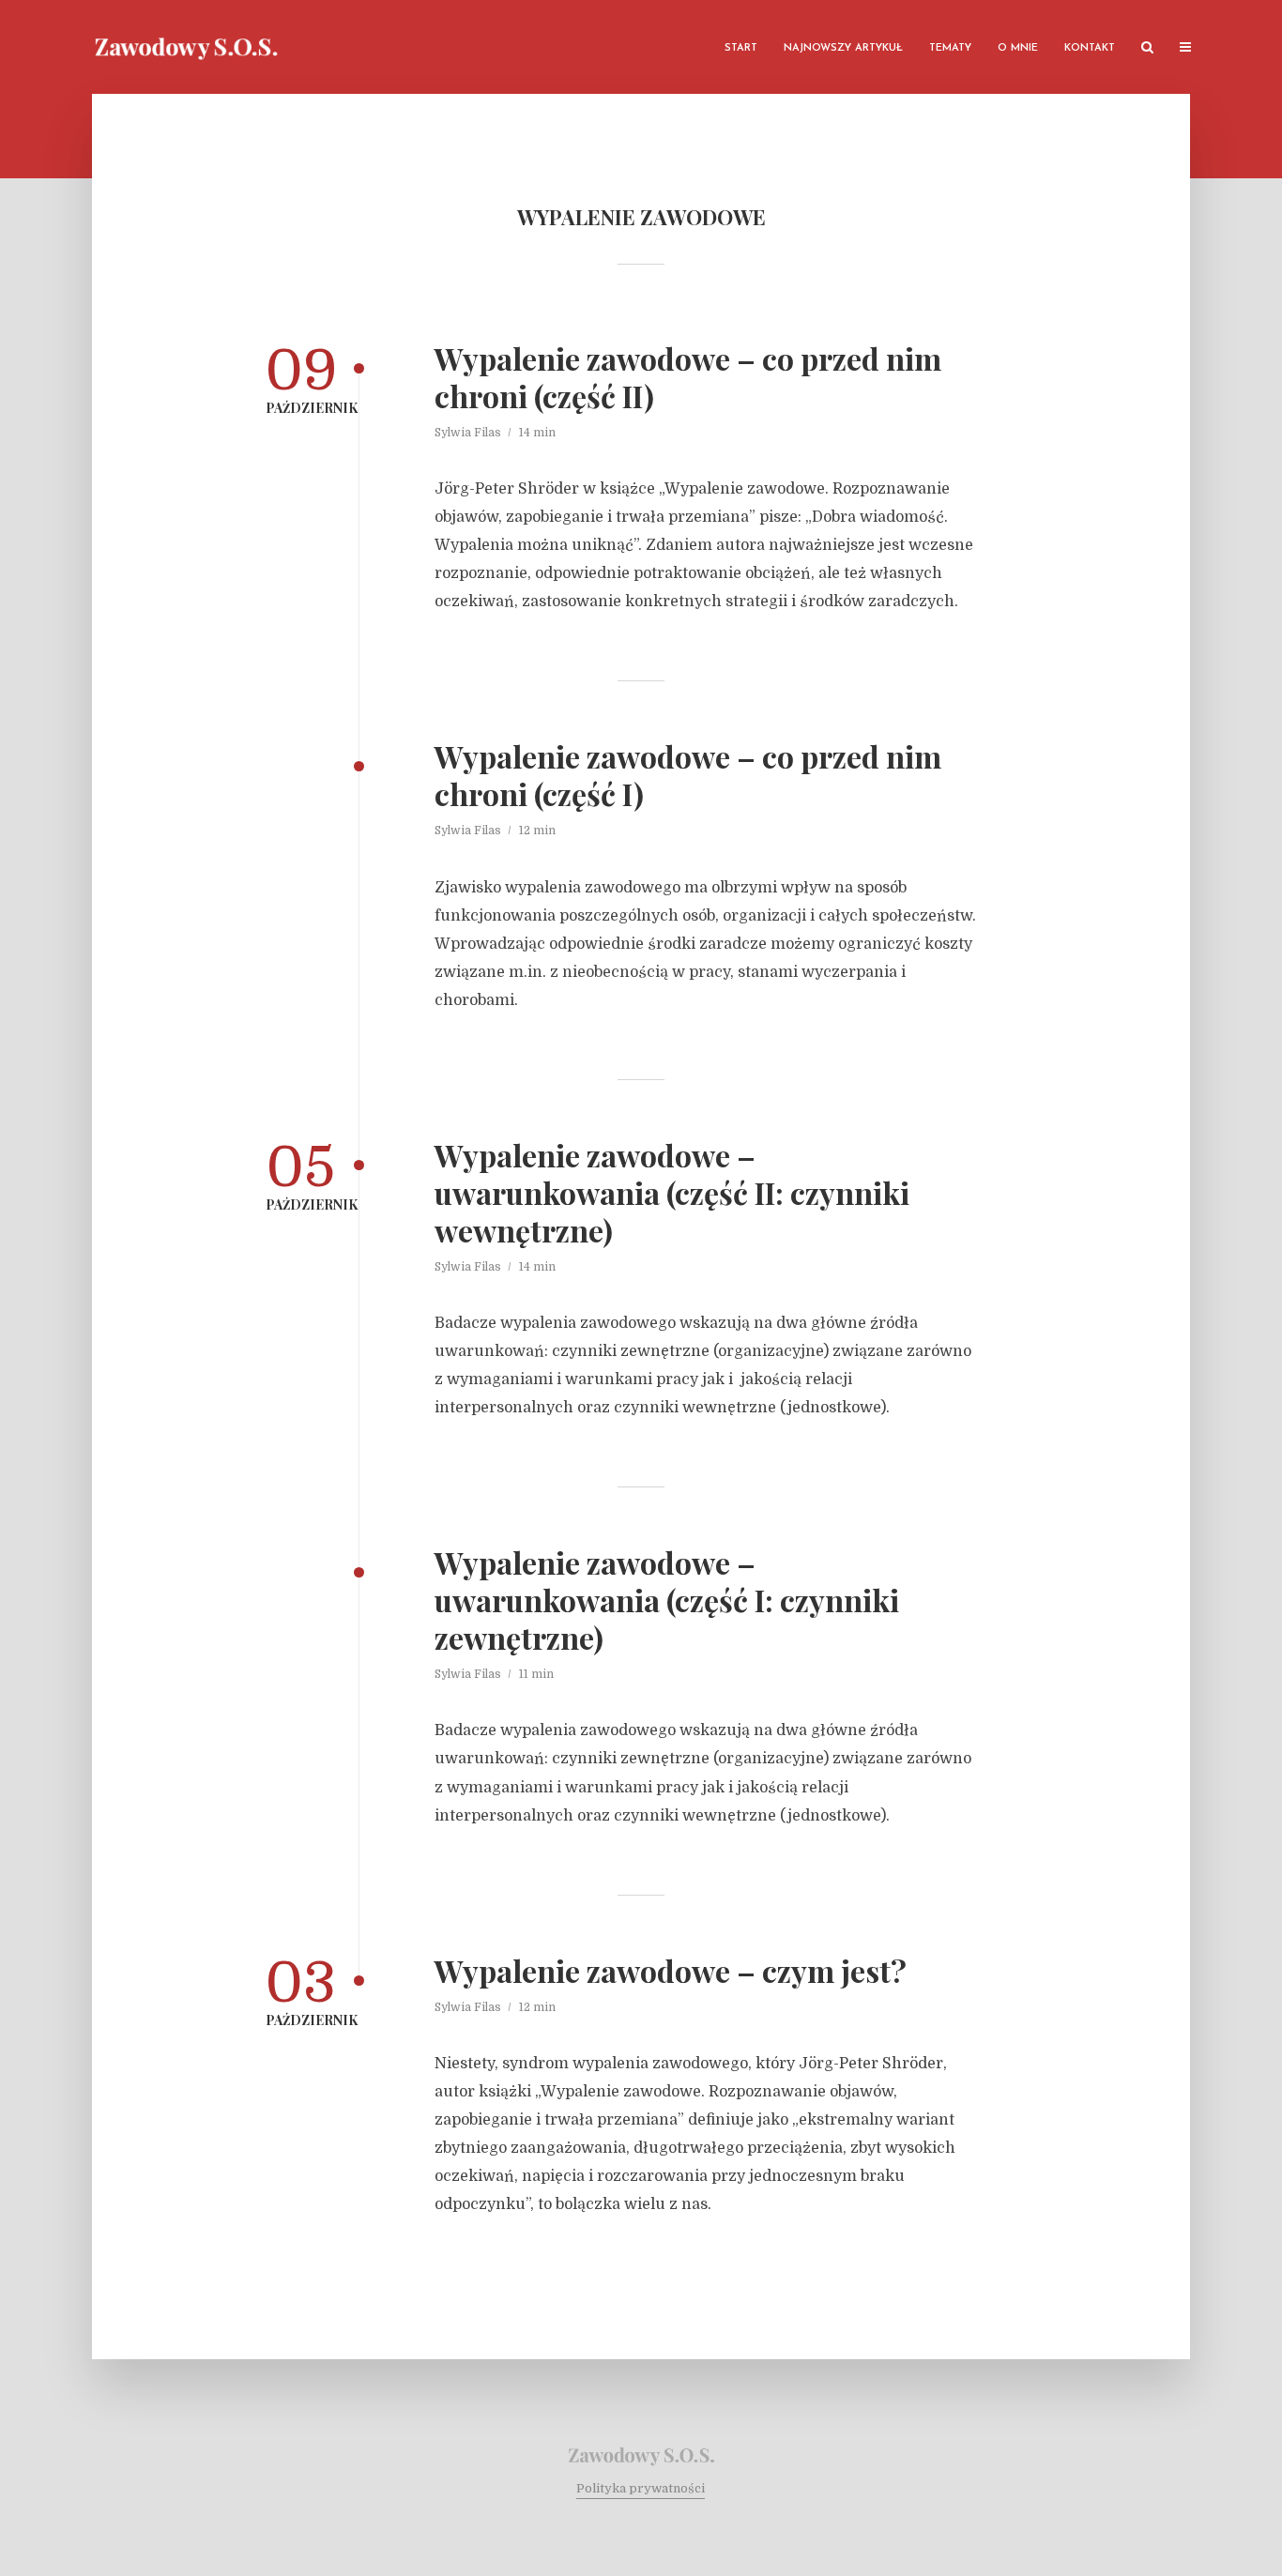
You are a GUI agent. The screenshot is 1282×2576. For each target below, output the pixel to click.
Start (741, 48)
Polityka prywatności (641, 2488)
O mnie (1018, 48)
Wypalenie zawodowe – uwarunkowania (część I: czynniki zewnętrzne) (667, 1600)
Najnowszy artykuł (843, 48)
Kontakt (1090, 48)
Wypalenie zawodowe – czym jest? (671, 1971)
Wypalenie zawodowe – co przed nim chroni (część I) (688, 775)
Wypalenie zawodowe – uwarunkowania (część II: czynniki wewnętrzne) (672, 1193)
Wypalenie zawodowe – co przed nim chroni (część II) (688, 377)
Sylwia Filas (468, 433)
